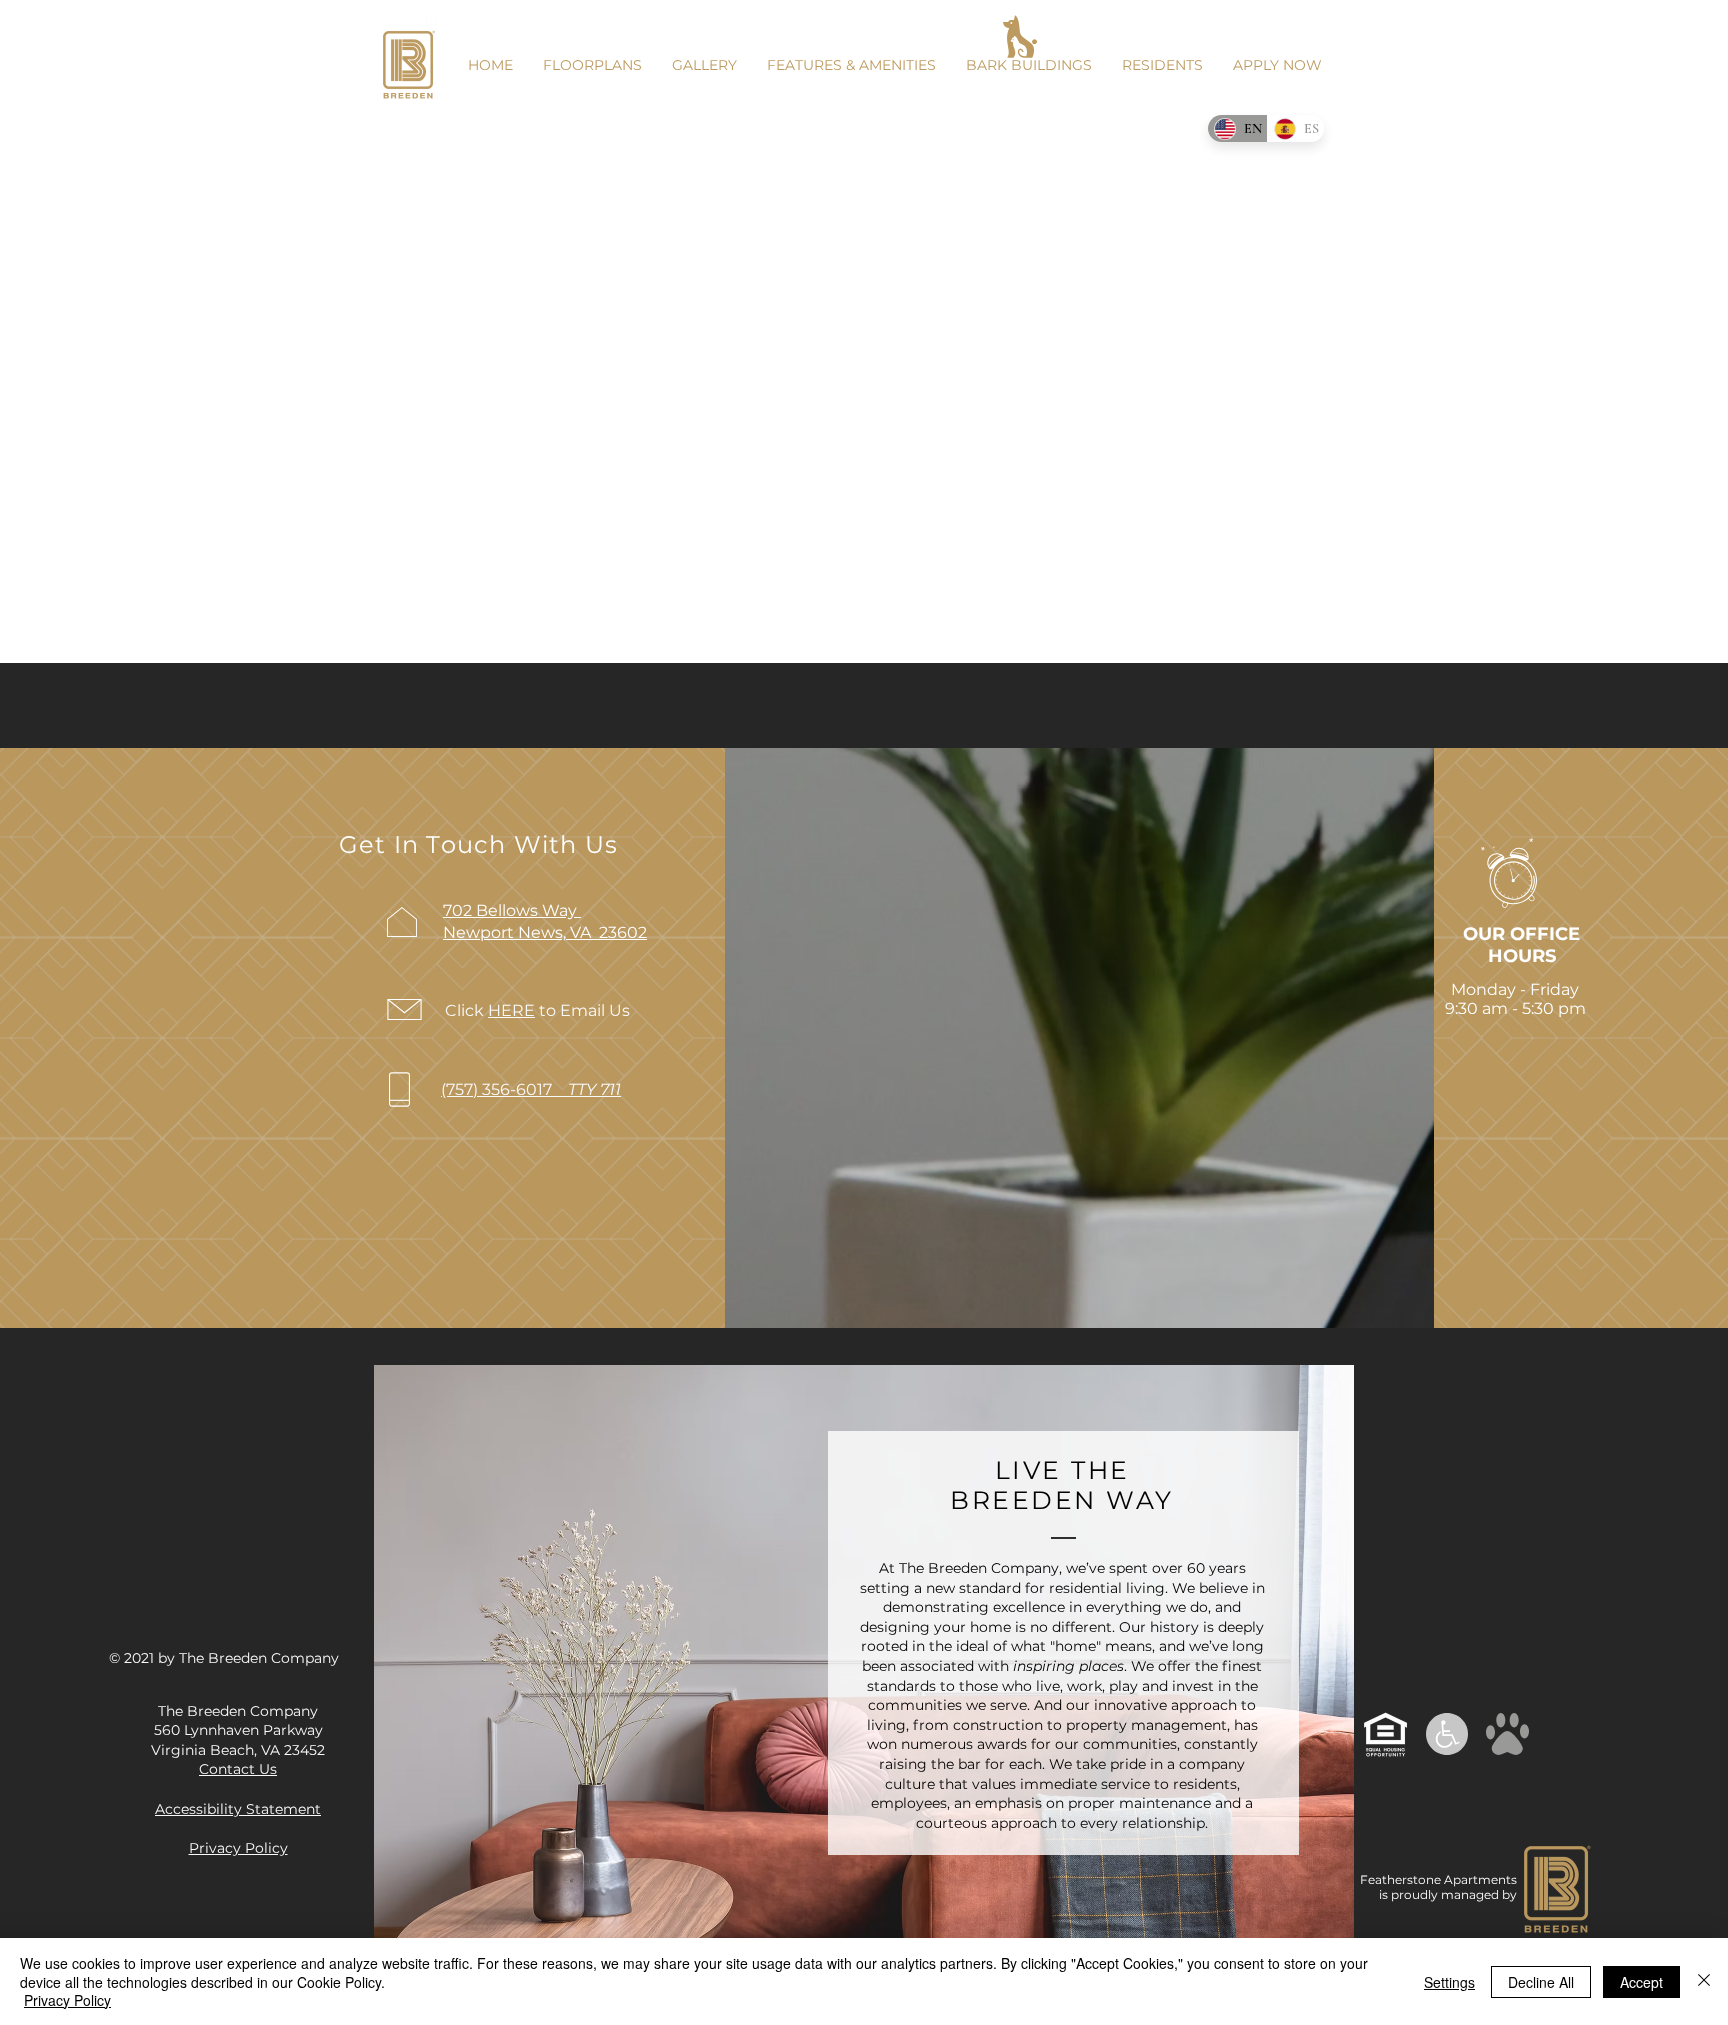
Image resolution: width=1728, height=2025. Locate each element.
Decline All (1541, 1982)
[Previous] (406, 1695)
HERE (511, 1010)
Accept (1641, 1982)
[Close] (1704, 1981)
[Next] (1322, 1695)
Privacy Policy (67, 2000)
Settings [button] (1449, 1982)
